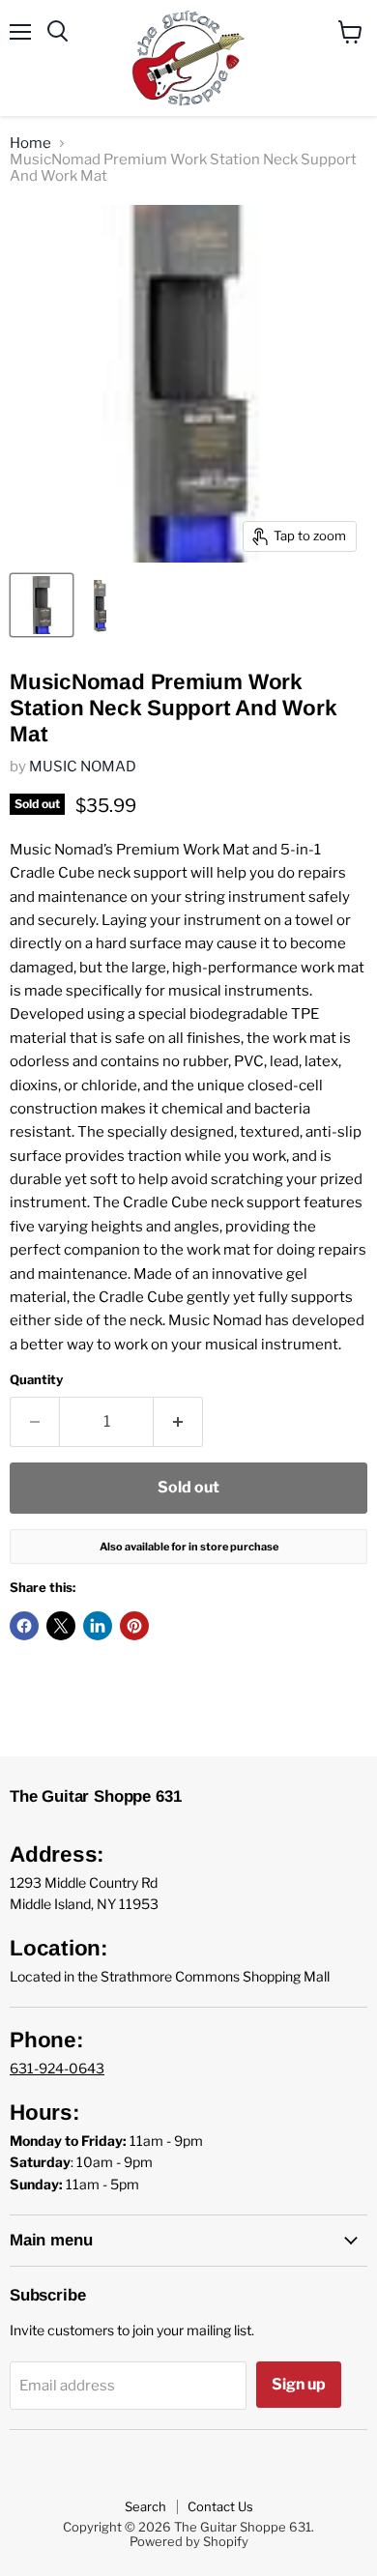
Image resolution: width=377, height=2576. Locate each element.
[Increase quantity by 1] (178, 1422)
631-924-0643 (57, 2068)
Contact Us (220, 2506)
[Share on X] (61, 1626)
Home (30, 144)
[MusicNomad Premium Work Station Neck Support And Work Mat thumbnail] (42, 605)
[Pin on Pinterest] (134, 1626)
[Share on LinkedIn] (98, 1626)
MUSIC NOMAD (83, 767)
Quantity (36, 1380)
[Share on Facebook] (24, 1626)
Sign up (299, 2384)
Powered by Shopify (189, 2541)
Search (145, 2506)
